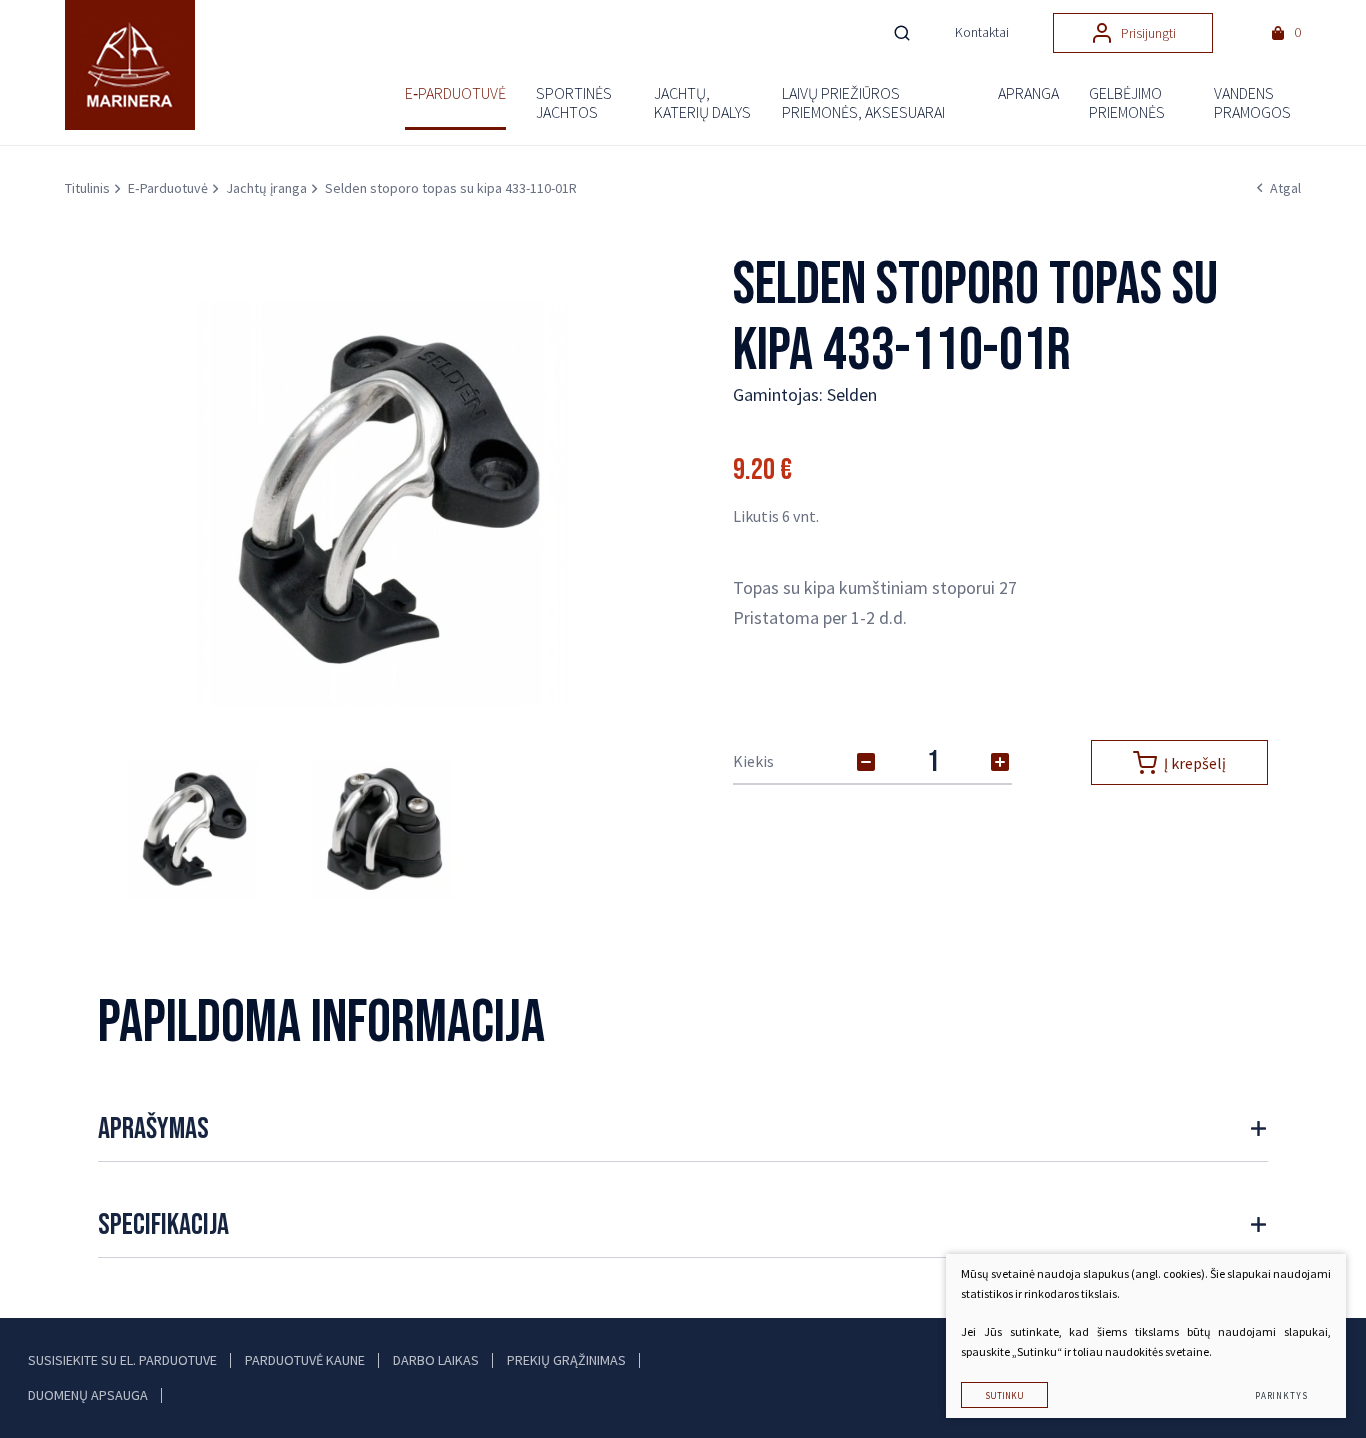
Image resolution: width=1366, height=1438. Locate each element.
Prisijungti (1148, 33)
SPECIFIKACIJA (163, 1225)
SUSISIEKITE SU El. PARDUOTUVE (122, 1360)
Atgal (1285, 188)
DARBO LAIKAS (436, 1360)
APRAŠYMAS (153, 1129)
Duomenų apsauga (88, 1395)
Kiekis (753, 761)
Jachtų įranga (266, 188)
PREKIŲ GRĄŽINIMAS (566, 1360)
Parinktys (1281, 1395)
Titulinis (87, 188)
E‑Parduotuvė (168, 188)
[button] (629, 504)
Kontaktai (982, 32)
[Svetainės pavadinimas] (130, 65)
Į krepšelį (1195, 763)
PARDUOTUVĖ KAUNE (305, 1360)
